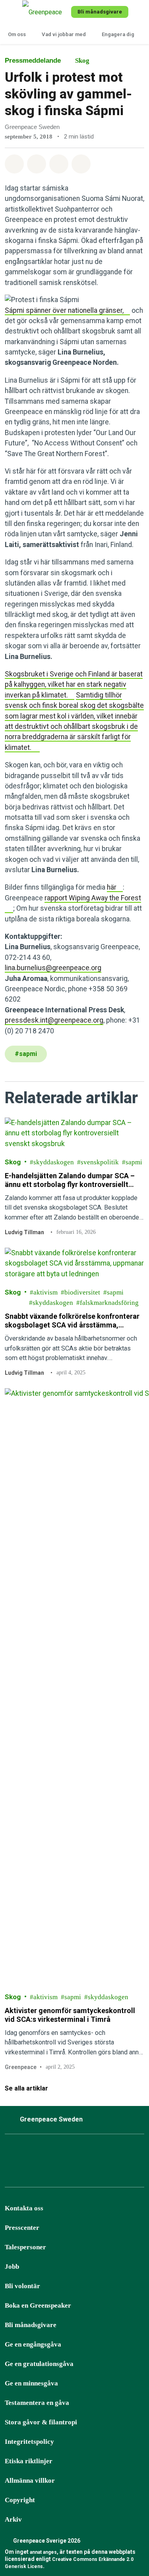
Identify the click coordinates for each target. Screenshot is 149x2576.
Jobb (12, 2267)
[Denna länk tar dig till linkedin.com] (111, 2153)
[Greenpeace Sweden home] (45, 12)
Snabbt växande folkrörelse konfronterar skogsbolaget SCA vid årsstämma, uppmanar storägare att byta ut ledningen (73, 1321)
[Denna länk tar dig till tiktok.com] (71, 2153)
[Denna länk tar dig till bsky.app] (51, 2153)
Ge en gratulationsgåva (39, 2364)
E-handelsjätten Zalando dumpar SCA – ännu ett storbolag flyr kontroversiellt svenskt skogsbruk (70, 1180)
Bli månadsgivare (31, 2325)
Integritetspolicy (29, 2442)
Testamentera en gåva (37, 2403)
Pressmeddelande (33, 61)
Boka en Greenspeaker (38, 2305)
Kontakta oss (24, 2208)
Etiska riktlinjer (29, 2461)
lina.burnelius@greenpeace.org (53, 968)
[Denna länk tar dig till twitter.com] (131, 2153)
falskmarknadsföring (109, 1303)
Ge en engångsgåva (33, 2344)
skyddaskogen (54, 1162)
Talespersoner (25, 2247)
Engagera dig (118, 34)
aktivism (45, 1292)
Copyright (20, 2500)
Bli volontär (22, 2286)
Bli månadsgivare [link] (100, 12)
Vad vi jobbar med (64, 34)
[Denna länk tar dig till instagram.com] (31, 2153)
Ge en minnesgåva (31, 2383)
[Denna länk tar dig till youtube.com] (91, 2153)
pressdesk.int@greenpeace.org (54, 1020)
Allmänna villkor (30, 2481)
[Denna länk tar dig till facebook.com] (12, 2153)
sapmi (134, 1162)
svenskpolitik (100, 1162)
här (112, 887)
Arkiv (13, 2519)
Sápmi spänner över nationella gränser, (64, 310)
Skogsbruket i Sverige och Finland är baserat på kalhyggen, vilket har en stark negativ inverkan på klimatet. (74, 685)
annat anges (43, 2552)
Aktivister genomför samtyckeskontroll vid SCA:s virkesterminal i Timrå (70, 2015)
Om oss (17, 34)
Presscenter (22, 2228)
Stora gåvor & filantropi (41, 2422)
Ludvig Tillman (24, 1232)
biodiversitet (82, 1292)
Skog (82, 61)
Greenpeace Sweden (51, 2119)
